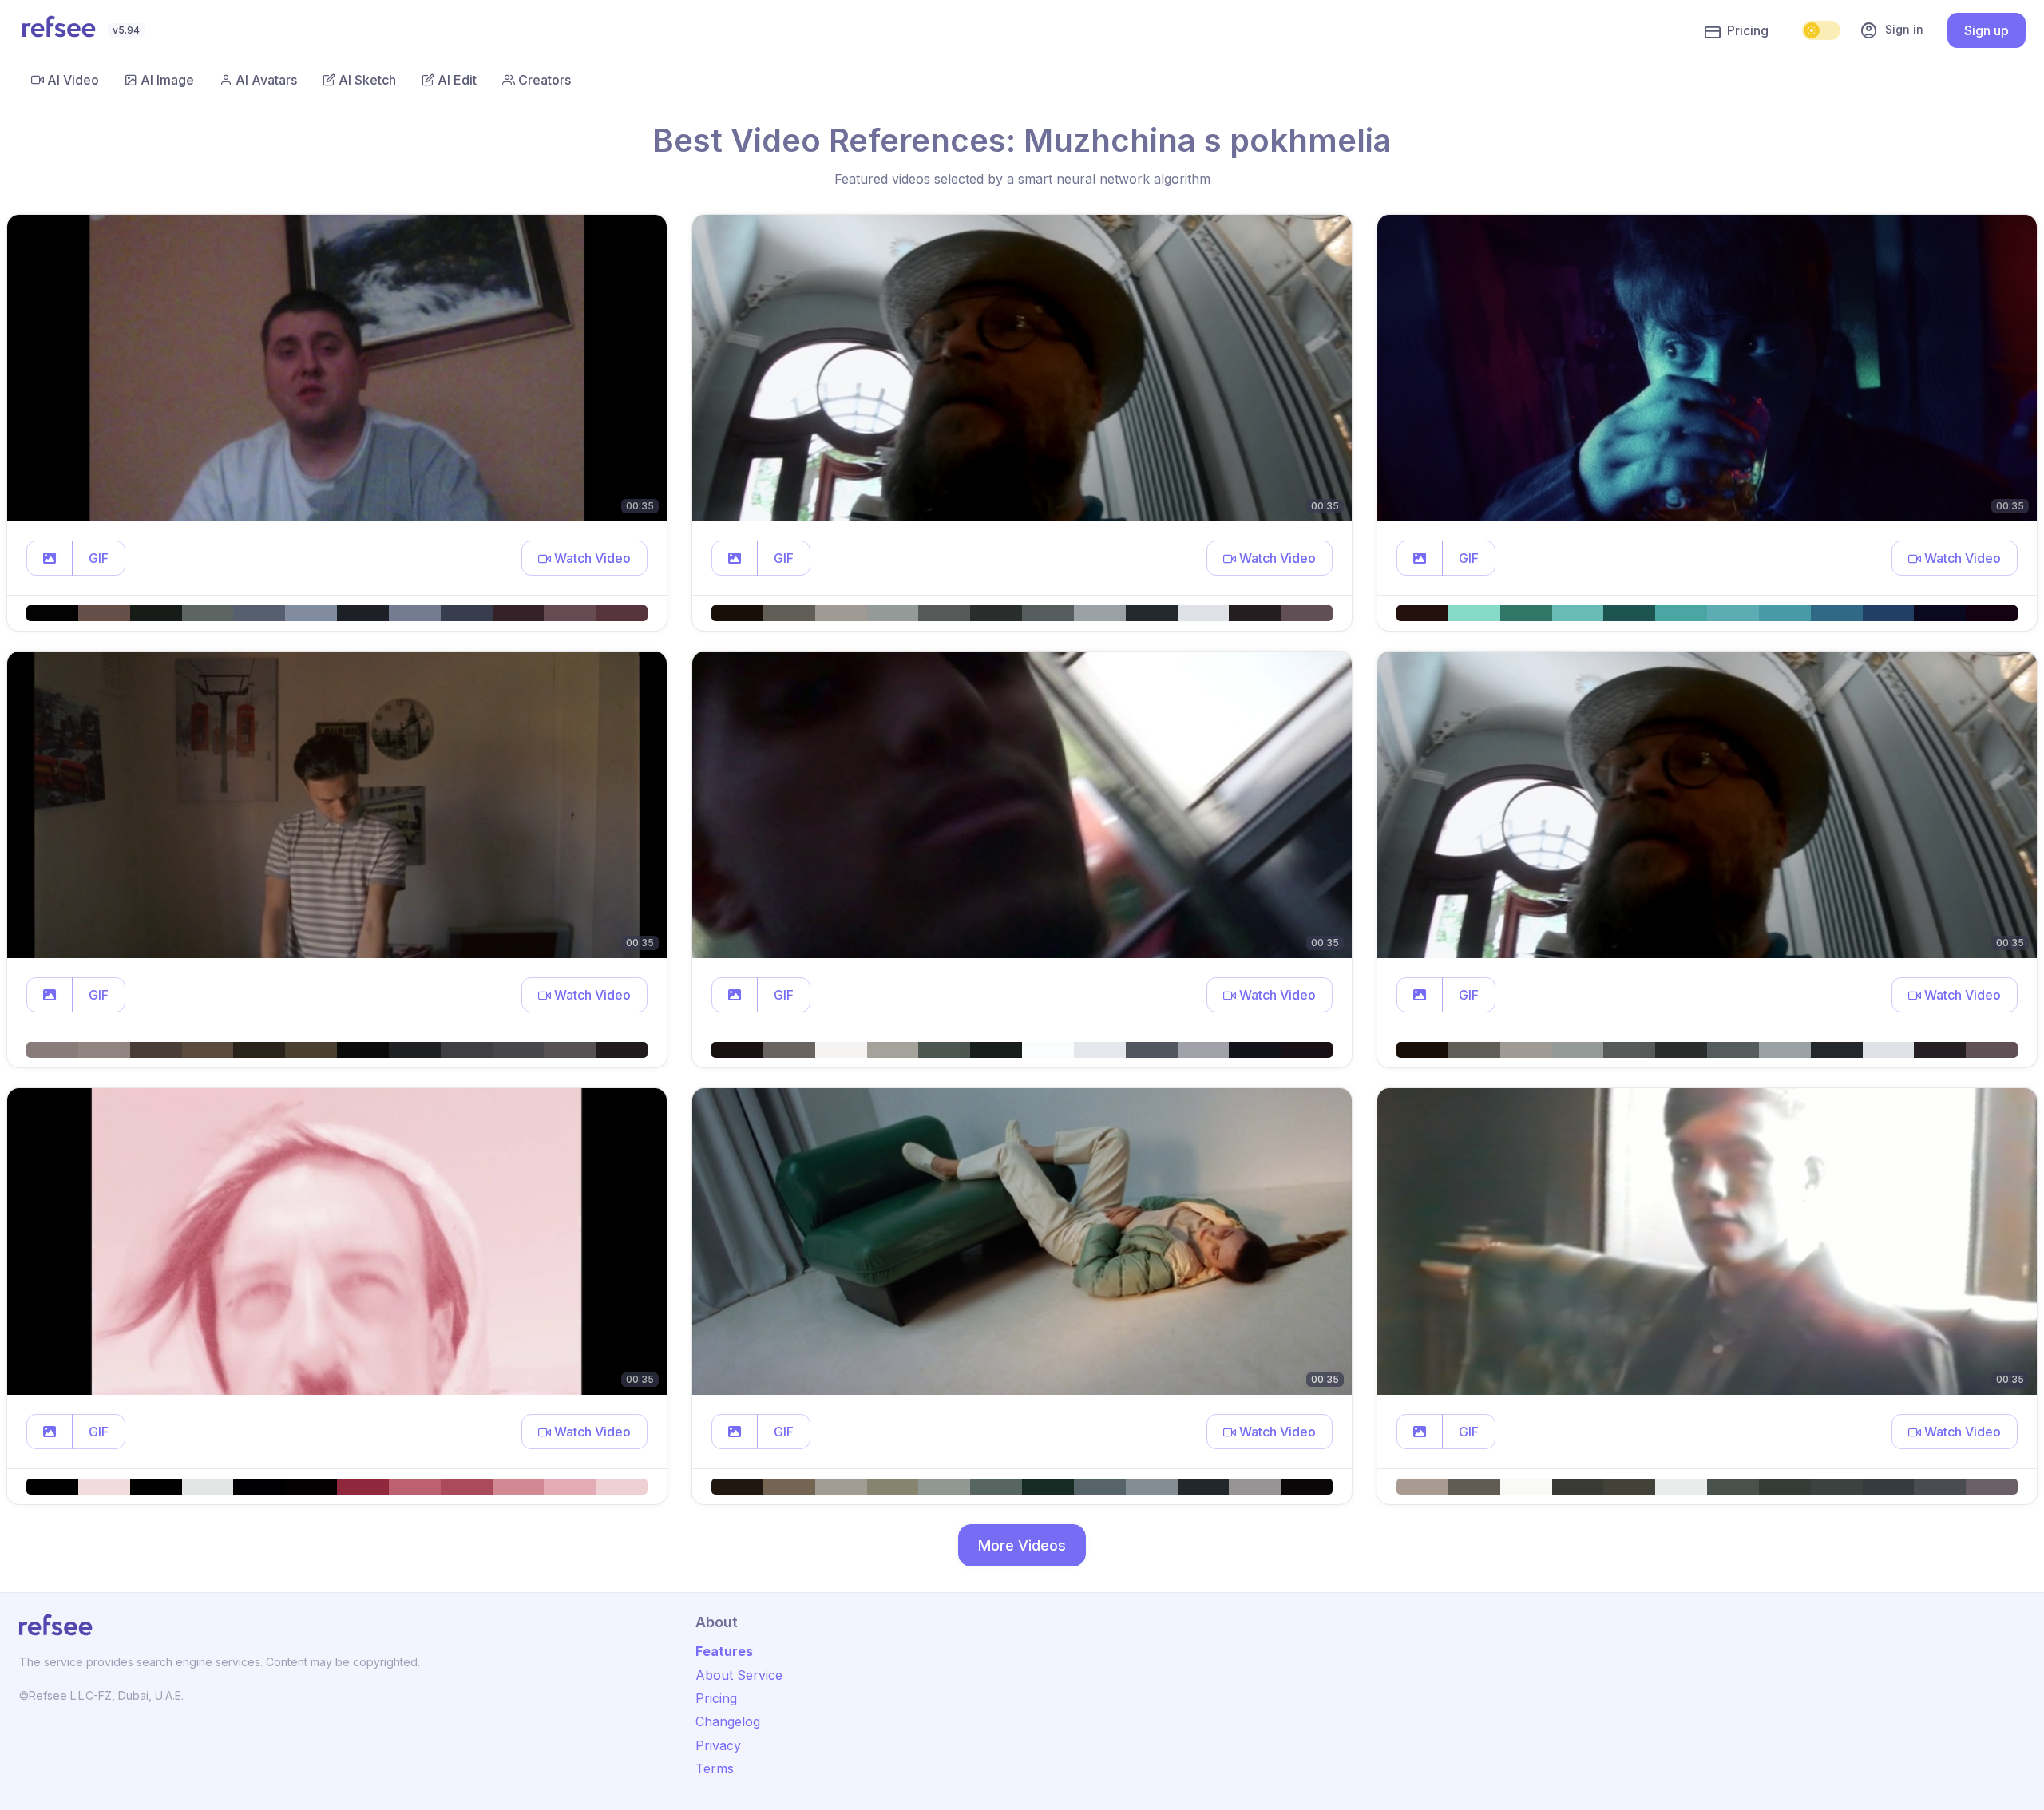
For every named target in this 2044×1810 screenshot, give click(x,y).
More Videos (1022, 1545)
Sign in (1891, 30)
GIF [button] (99, 558)
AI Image (167, 80)
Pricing (1748, 30)
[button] (50, 558)
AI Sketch (367, 80)
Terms (715, 1768)
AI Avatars (266, 80)
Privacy (718, 1745)
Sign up (1987, 30)
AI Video (73, 80)
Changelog (728, 1721)
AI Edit (457, 80)
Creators (545, 80)
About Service (739, 1675)
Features (724, 1651)
